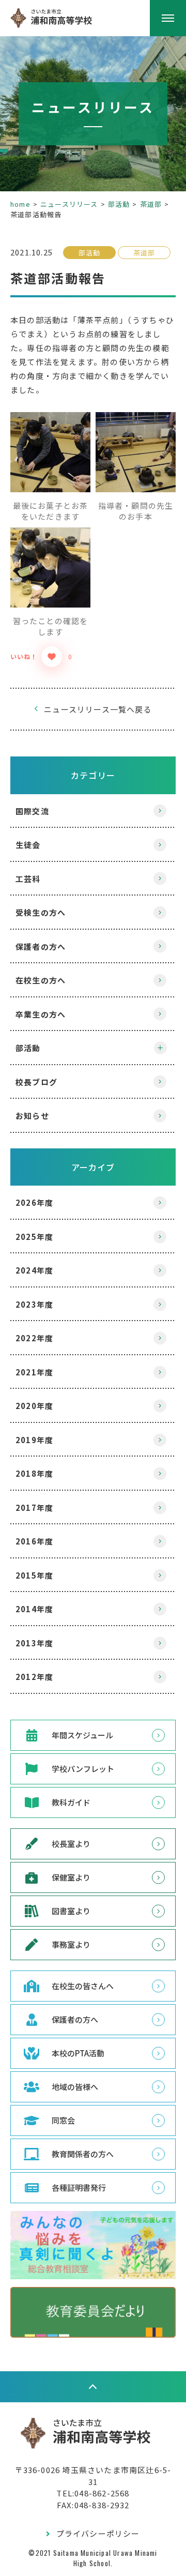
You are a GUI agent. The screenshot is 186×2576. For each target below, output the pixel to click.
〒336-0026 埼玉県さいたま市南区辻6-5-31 (93, 2476)
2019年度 (34, 1440)
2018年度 (34, 1473)
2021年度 (34, 1372)
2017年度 (34, 1507)
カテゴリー (93, 775)
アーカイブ (93, 1167)
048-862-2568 (102, 2493)
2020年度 (34, 1406)
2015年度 (34, 1575)
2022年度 (34, 1338)
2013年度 (34, 1643)
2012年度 (34, 1677)
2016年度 (34, 1541)
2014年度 (34, 1609)
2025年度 (34, 1237)
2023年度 (34, 1304)
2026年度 (34, 1202)
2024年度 (34, 1270)
